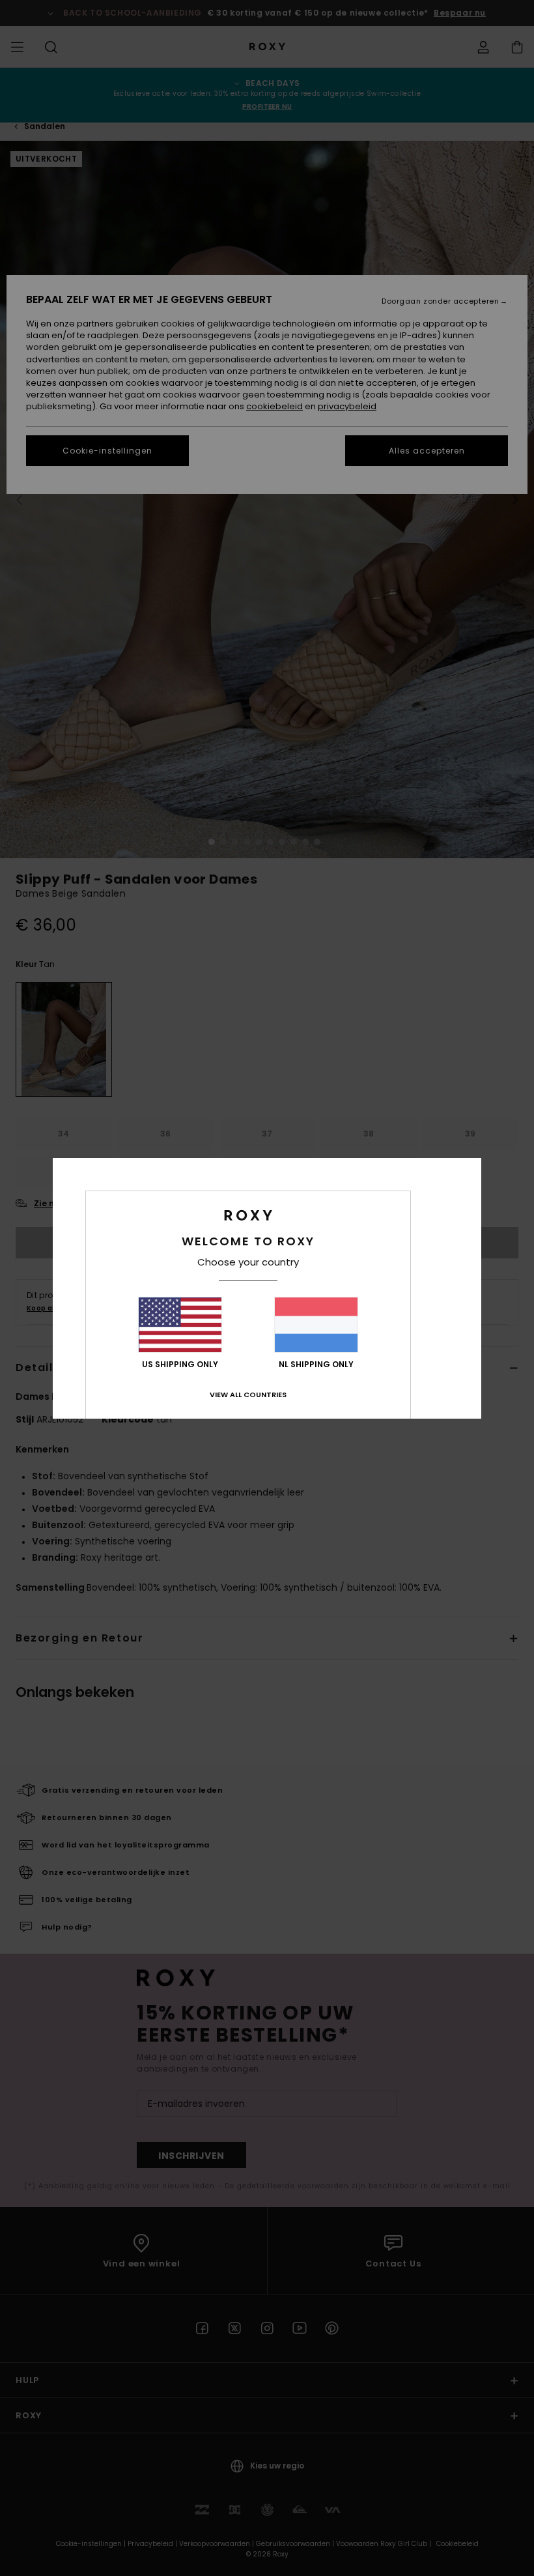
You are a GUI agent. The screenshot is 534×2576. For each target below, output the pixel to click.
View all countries (248, 1395)
